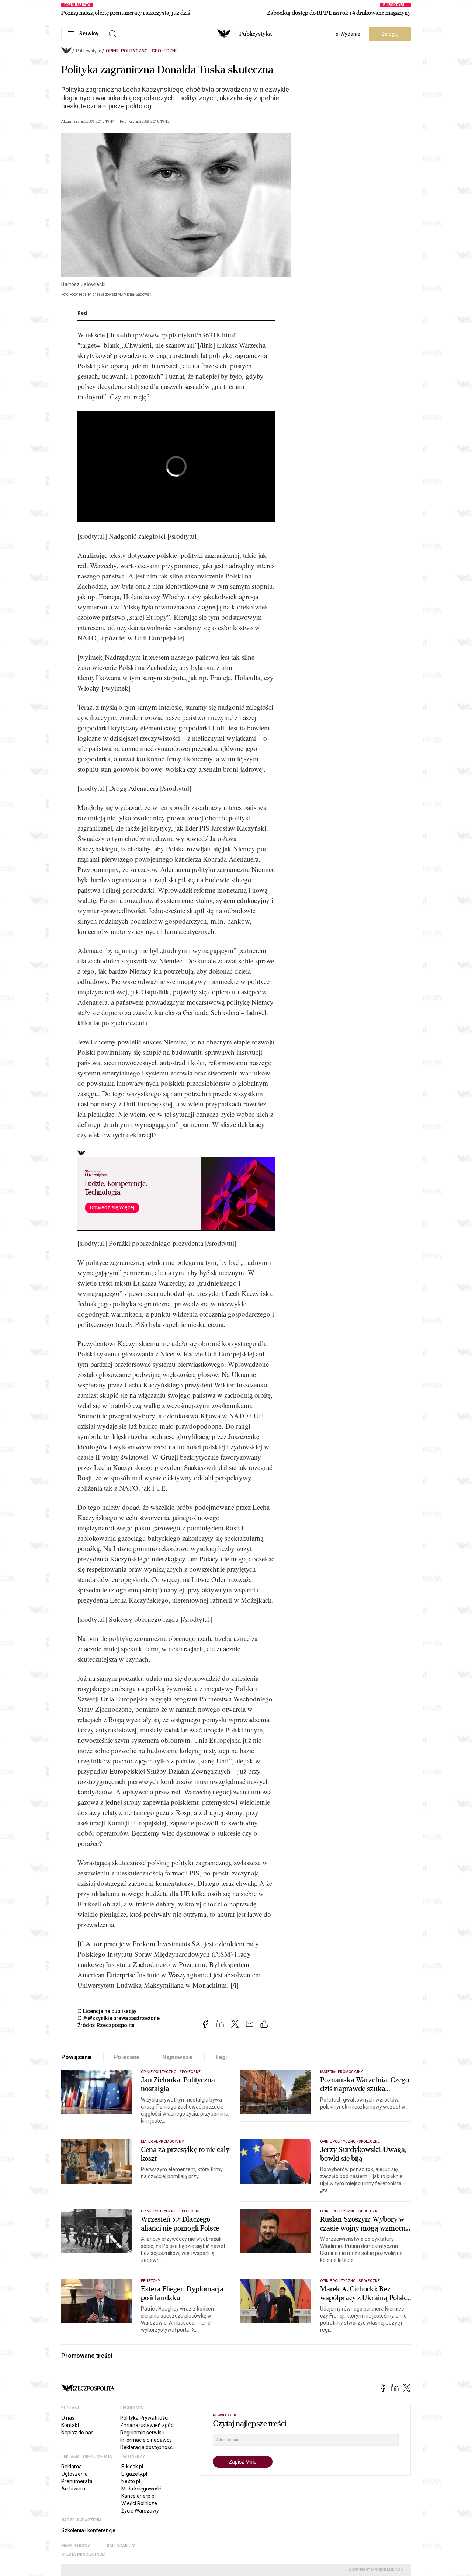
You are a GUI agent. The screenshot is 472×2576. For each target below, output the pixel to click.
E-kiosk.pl (132, 2467)
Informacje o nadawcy (146, 2440)
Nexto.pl (131, 2481)
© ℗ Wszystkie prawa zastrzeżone (119, 2018)
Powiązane (76, 2057)
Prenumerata (77, 2481)
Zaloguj (390, 34)
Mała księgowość (141, 2489)
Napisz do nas (77, 2433)
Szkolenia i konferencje (88, 2530)
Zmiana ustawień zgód (147, 2425)
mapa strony (76, 2546)
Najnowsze (177, 2057)
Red (82, 313)
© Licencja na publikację (107, 2011)
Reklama (72, 2467)
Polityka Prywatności (144, 2418)
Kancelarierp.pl (138, 2496)
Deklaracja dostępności (147, 2447)
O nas (68, 2418)
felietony (150, 2281)
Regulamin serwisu (142, 2433)
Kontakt (70, 2425)
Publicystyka (256, 34)
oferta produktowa (84, 2554)
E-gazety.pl (134, 2474)
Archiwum (73, 2489)
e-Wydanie (348, 34)
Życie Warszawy (140, 2511)
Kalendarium (121, 2546)
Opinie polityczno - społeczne (142, 51)
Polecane (127, 2057)
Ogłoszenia (74, 2474)
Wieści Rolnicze (139, 2503)
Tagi (221, 2057)
